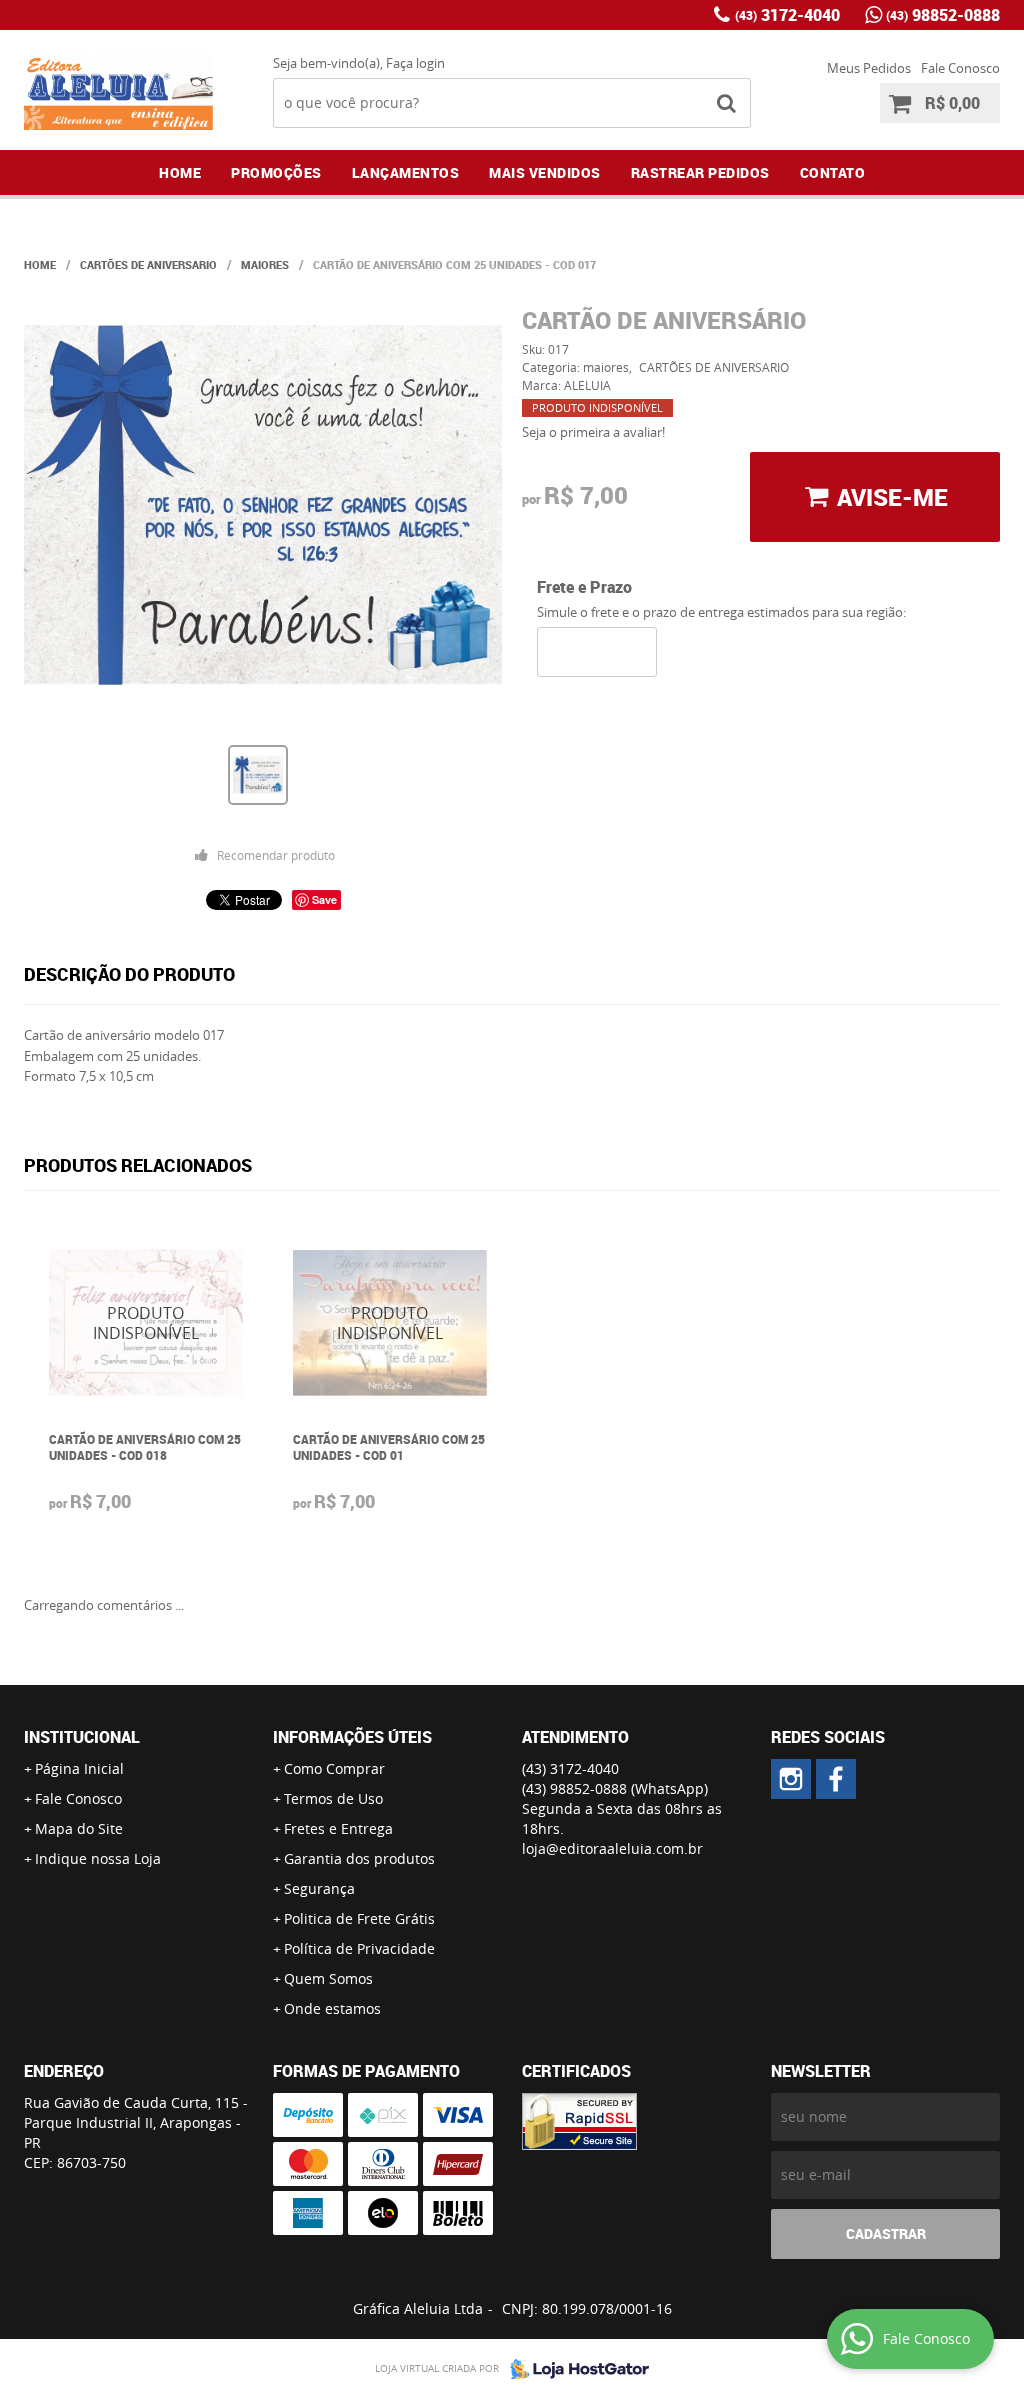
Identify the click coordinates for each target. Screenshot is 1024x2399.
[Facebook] (836, 1779)
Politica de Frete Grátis (359, 1918)
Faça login (415, 63)
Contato (833, 172)
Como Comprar (334, 1768)
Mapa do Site (79, 1828)
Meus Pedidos (869, 68)
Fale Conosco (960, 68)
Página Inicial (79, 1768)
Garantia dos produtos (359, 1858)
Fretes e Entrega (338, 1828)
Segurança (319, 1888)
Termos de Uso (333, 1798)
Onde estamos (332, 2008)
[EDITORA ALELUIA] (791, 1779)
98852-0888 (943, 15)
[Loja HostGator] (574, 2369)
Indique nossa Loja (98, 1858)
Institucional (82, 1737)
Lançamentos (406, 172)
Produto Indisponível (146, 1323)
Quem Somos (328, 1978)
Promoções (276, 172)
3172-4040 (787, 15)
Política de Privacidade (359, 1948)
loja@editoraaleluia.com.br (612, 1848)
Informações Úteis (352, 1737)
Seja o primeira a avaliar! (593, 432)
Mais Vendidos (545, 172)
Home (180, 172)
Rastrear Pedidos (700, 172)
